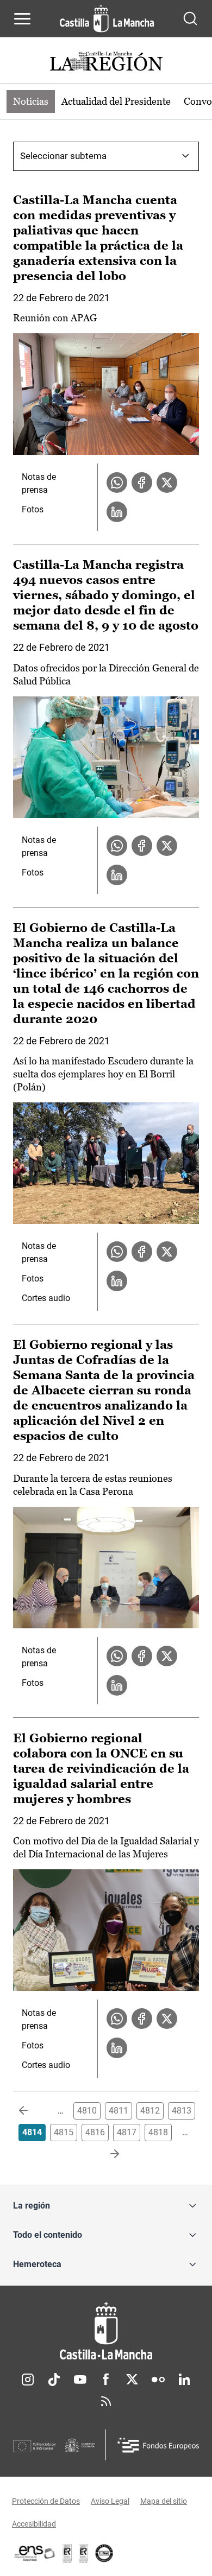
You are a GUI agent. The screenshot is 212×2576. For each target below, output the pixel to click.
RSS (106, 2401)
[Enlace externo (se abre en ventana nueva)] (84, 2553)
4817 (127, 2132)
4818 (158, 2132)
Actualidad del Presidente (116, 101)
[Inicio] (106, 2331)
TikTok (54, 2380)
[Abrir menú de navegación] (22, 18)
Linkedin (184, 2380)
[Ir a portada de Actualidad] (106, 63)
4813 (182, 2111)
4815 (64, 2132)
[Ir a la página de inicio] (107, 18)
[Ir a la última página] (106, 2154)
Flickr (158, 2380)
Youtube (80, 2380)
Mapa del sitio (164, 2501)
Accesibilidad (34, 2524)
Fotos (33, 509)
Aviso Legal (110, 2501)
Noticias (31, 101)
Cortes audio (46, 1298)
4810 (87, 2111)
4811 (119, 2111)
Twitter (132, 2380)
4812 (150, 2111)
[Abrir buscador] (190, 18)
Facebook (106, 2380)
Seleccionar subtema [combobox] (63, 156)
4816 (95, 2132)
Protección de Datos (46, 2501)
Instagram (28, 2380)
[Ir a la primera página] (32, 2111)
